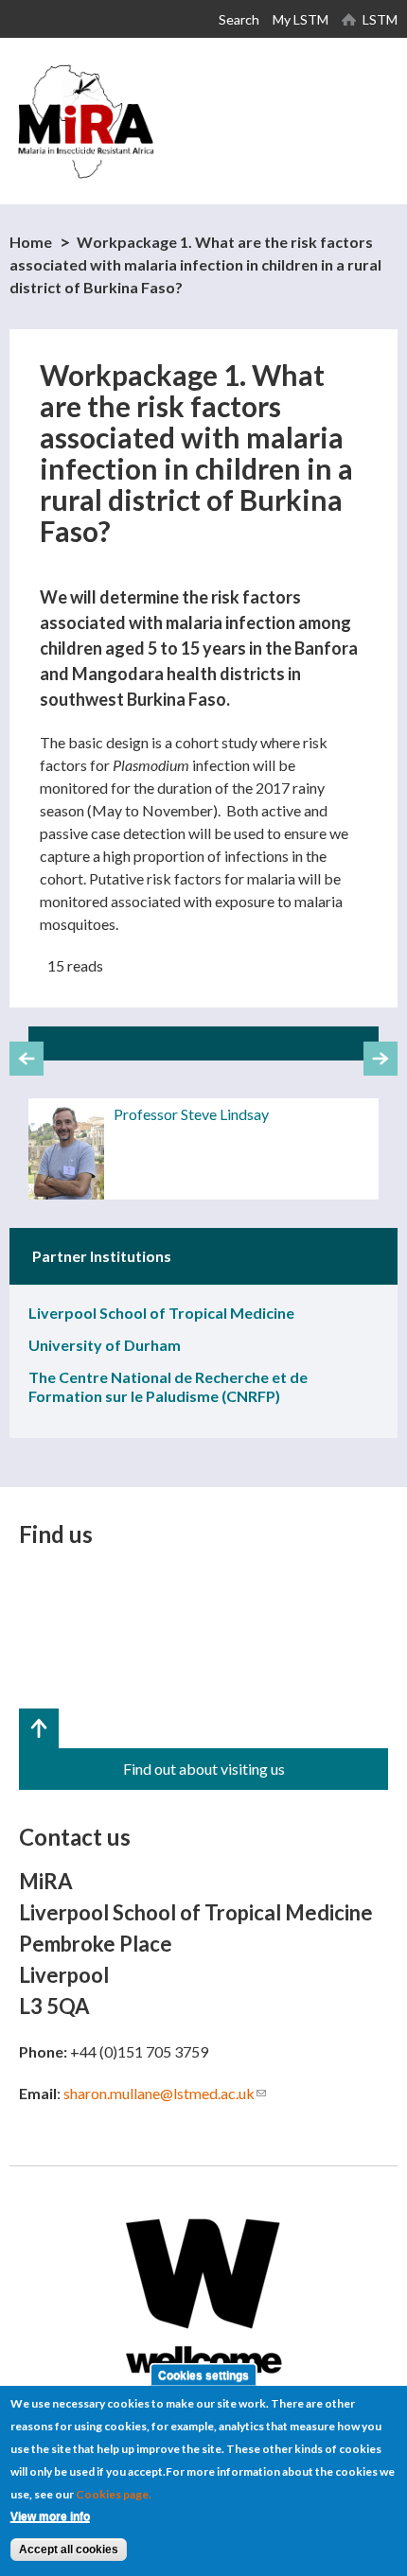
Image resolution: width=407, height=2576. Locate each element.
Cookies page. (114, 2494)
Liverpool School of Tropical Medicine (161, 1313)
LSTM (380, 19)
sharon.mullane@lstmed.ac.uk (165, 2093)
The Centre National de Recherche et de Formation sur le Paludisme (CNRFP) (168, 1386)
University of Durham (105, 1345)
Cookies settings (203, 2374)
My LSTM (301, 19)
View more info (50, 2516)
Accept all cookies (69, 2550)
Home (31, 242)
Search (239, 19)
